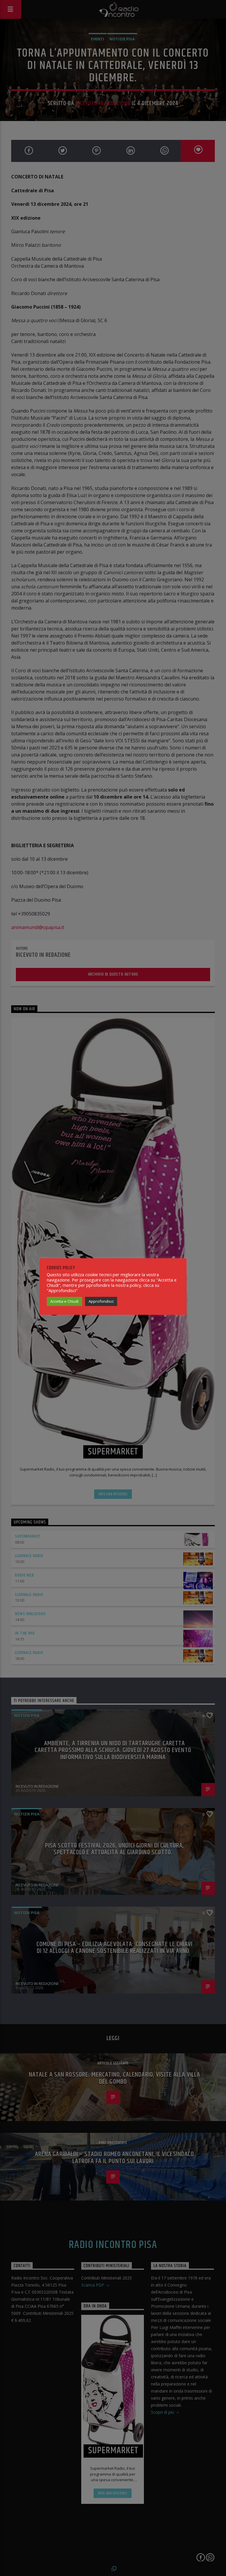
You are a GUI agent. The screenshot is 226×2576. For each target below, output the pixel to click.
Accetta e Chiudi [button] (64, 1301)
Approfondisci (101, 1301)
